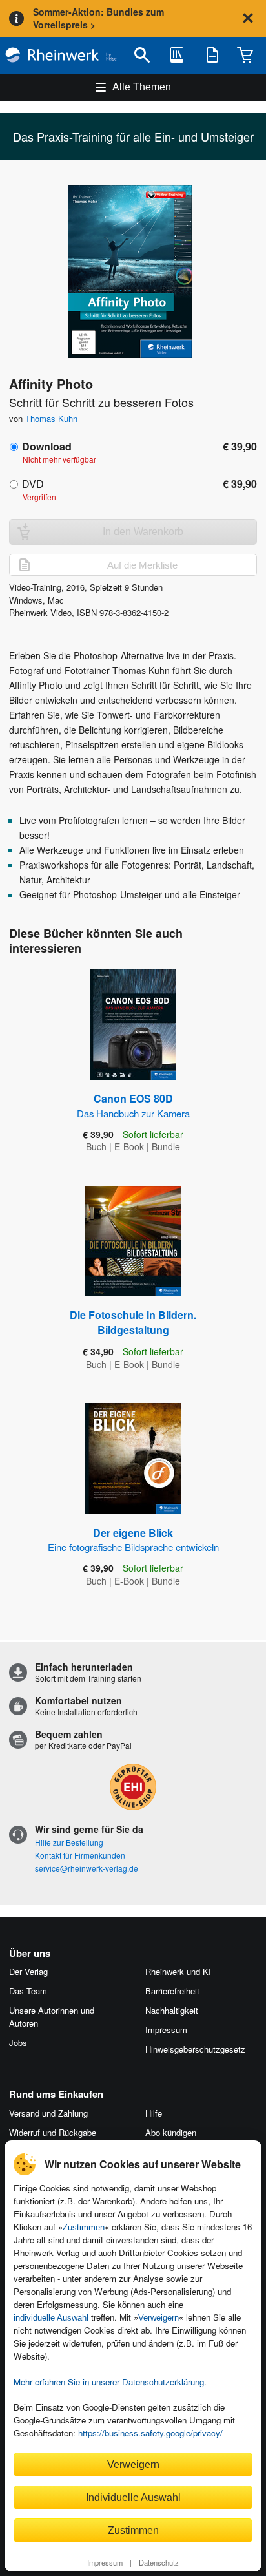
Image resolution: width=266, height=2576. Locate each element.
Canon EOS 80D (133, 1105)
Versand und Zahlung (48, 2113)
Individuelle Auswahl (133, 2497)
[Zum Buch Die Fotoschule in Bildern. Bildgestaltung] (133, 1241)
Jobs (18, 2043)
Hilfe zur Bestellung (69, 1842)
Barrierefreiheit (172, 1991)
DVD (33, 484)
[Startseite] (61, 55)
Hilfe (154, 2113)
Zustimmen (84, 2227)
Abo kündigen (171, 2132)
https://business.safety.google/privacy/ (150, 2433)
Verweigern (159, 2318)
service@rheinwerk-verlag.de (87, 1868)
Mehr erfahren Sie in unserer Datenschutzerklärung (109, 2382)
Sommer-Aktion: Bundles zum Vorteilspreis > (98, 18)
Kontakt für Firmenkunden (80, 1855)
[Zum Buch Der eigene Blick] (133, 1458)
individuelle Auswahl (51, 2318)
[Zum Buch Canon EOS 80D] (133, 1025)
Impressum (105, 2562)
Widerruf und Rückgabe (53, 2132)
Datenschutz (159, 2562)
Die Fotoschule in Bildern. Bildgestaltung (133, 1322)
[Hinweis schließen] (248, 18)
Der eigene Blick (133, 1539)
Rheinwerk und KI (178, 1971)
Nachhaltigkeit (172, 2010)
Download (47, 446)
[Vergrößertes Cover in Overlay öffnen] (137, 273)
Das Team (28, 1991)
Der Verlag (28, 1971)
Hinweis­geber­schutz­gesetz (195, 2049)
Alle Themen (142, 87)
